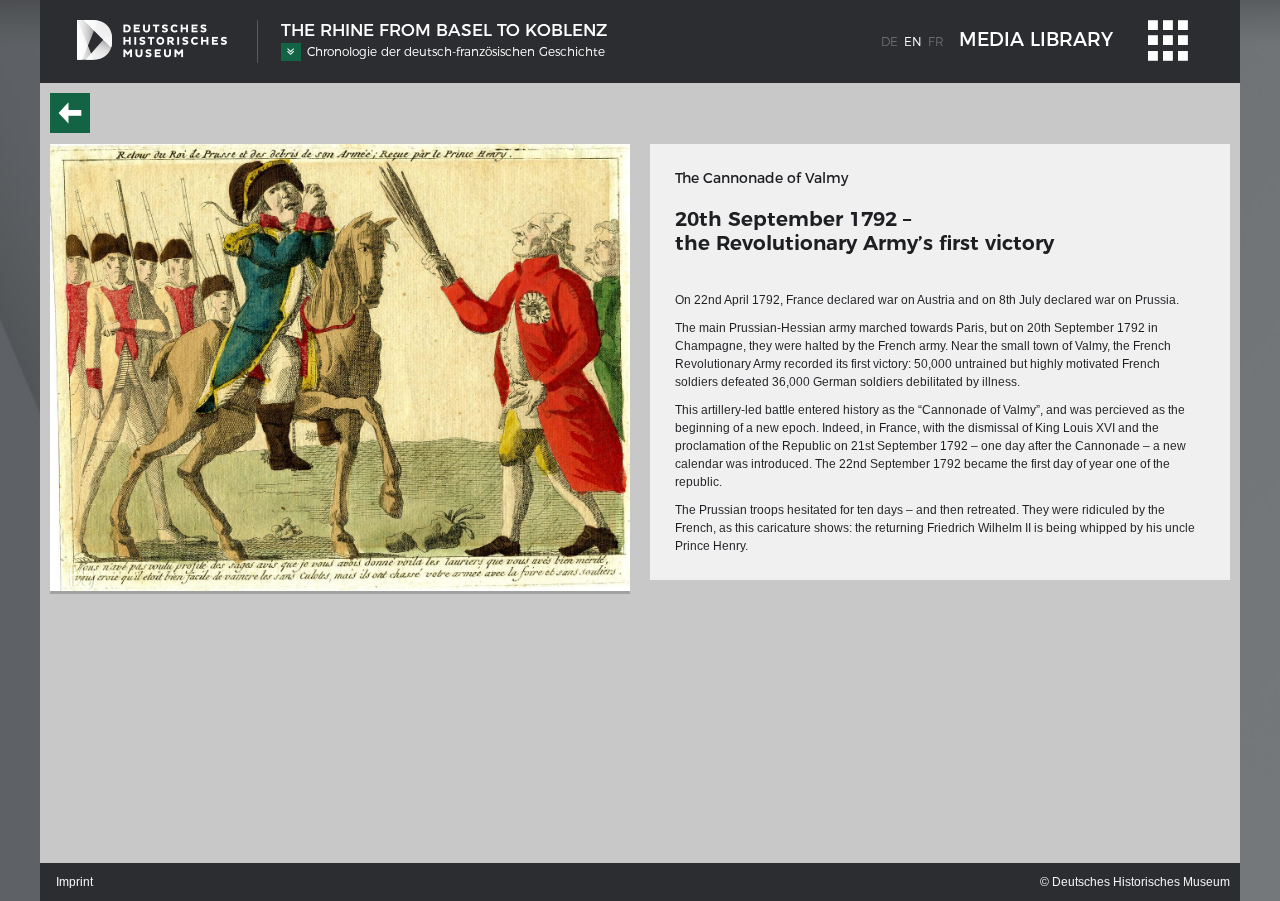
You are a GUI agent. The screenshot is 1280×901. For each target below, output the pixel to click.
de (889, 41)
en (913, 41)
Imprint (74, 882)
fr (936, 41)
